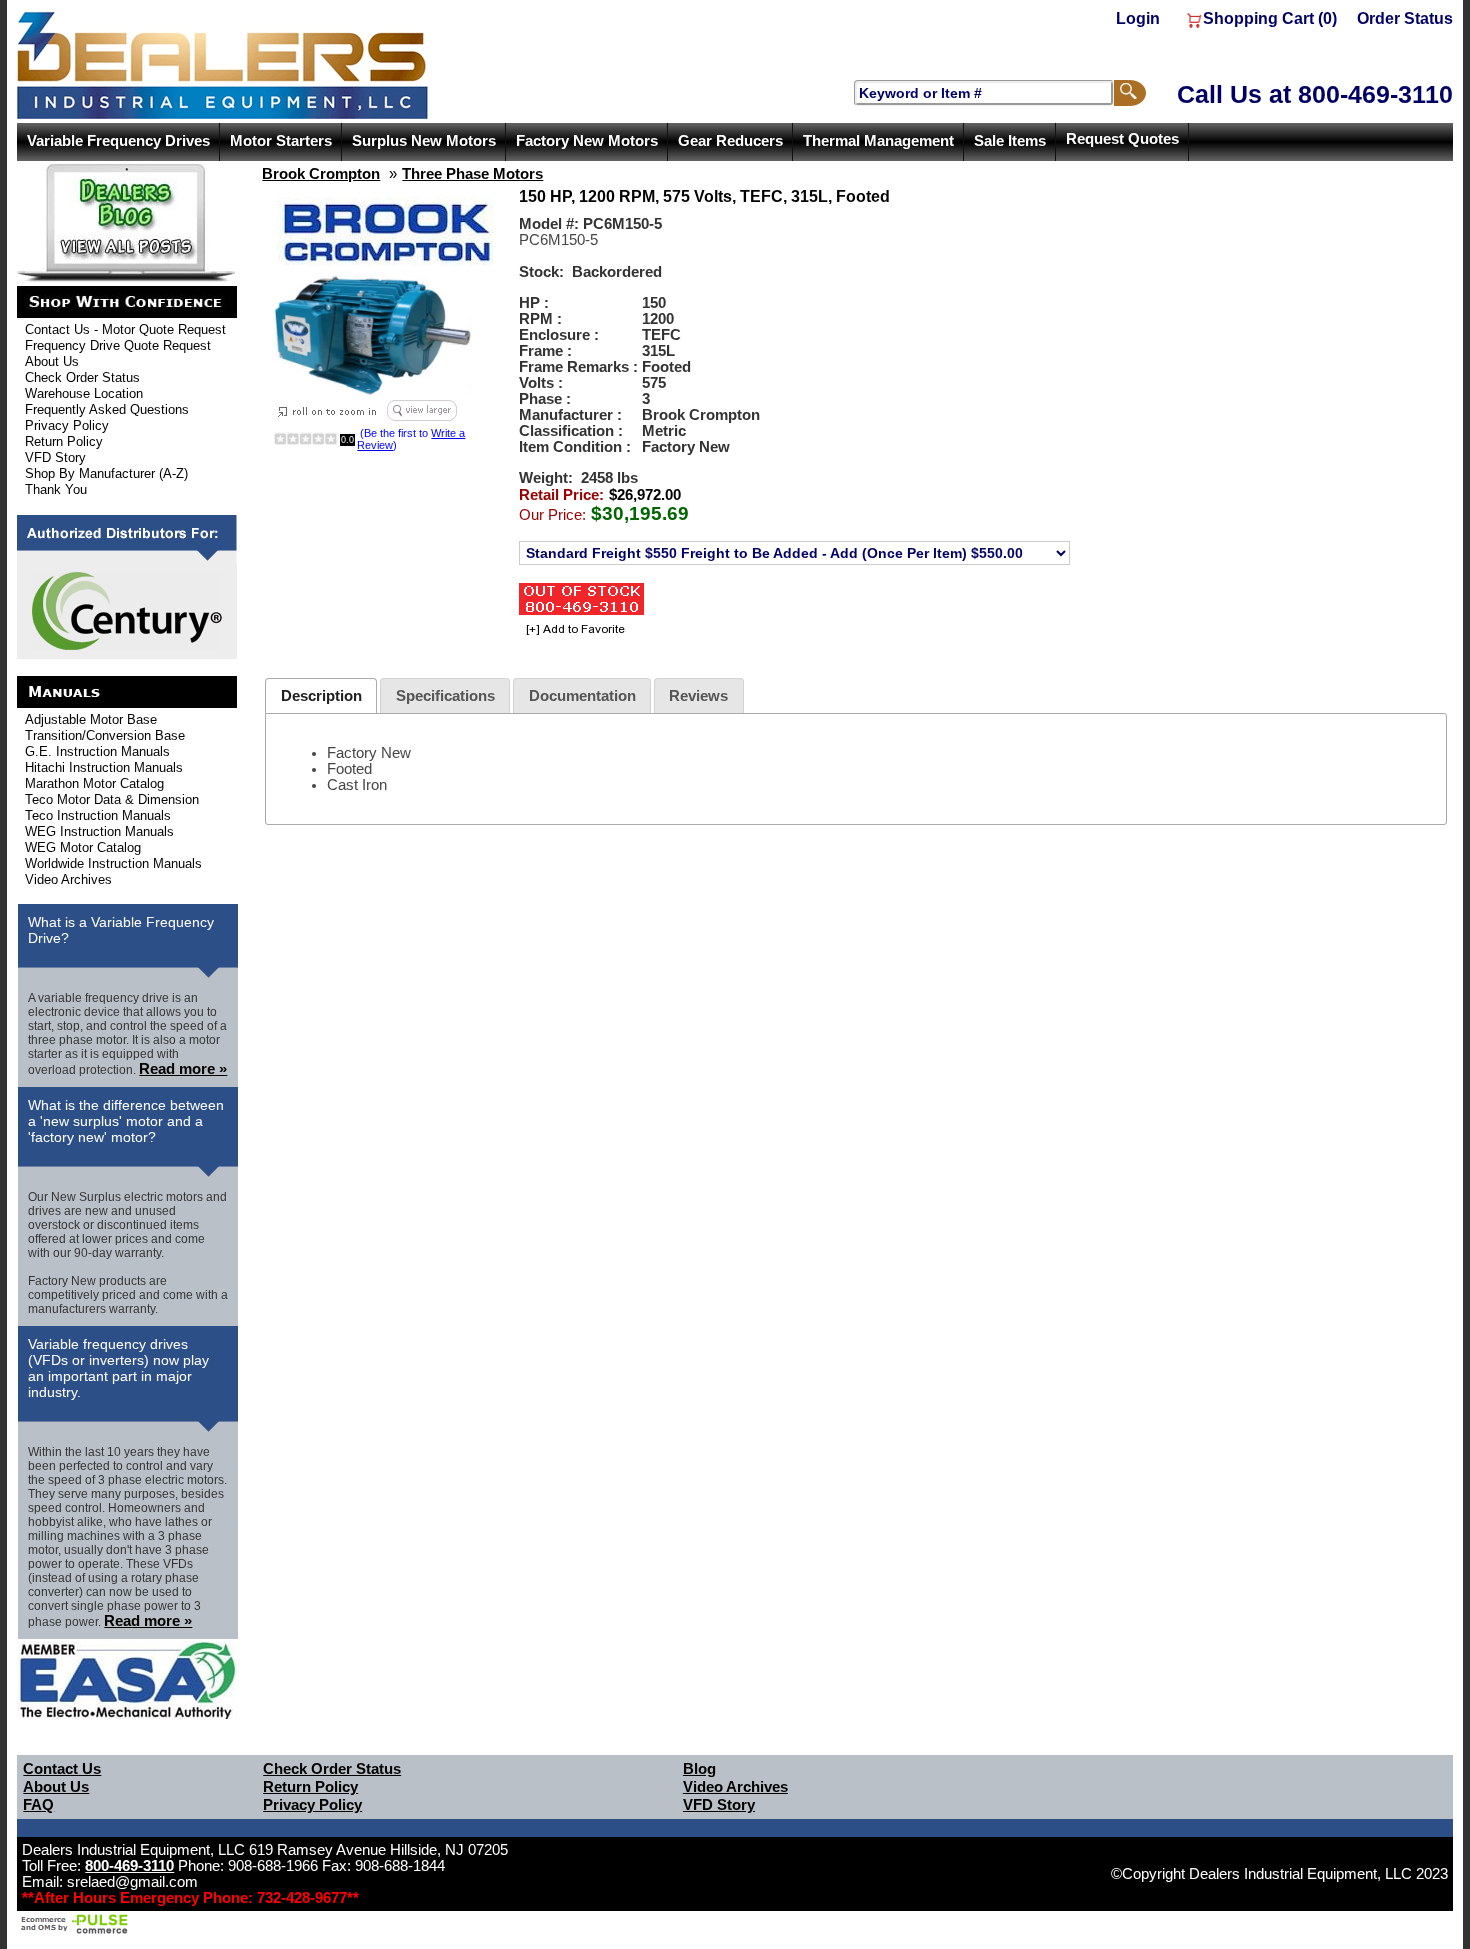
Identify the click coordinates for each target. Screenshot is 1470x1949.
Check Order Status (82, 377)
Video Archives (68, 879)
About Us (52, 361)
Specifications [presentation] (445, 696)
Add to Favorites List (572, 630)
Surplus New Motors (424, 141)
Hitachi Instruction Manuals (104, 767)
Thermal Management (878, 141)
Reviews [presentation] (698, 696)
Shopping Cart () (1270, 18)
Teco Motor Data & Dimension (112, 799)
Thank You (56, 489)
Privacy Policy (67, 425)
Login (1138, 18)
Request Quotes (1122, 139)
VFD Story (55, 457)
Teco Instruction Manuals (98, 815)
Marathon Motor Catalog (94, 783)
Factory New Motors (587, 141)
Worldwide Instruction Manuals (113, 863)
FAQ (38, 1805)
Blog (699, 1769)
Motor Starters (281, 141)
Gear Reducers (730, 141)
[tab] (321, 695)
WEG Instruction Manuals (99, 831)
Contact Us (62, 1769)
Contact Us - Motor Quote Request (125, 329)
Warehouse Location (84, 393)
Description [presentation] (321, 696)
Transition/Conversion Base (105, 735)
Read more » (183, 1069)
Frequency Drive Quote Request (118, 345)
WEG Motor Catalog (83, 847)
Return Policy (64, 441)
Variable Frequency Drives (118, 141)
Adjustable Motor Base (91, 719)
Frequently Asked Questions (107, 409)
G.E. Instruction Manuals (97, 751)
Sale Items (1010, 141)
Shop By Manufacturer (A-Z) (106, 473)
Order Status (1405, 18)
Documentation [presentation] (582, 696)
